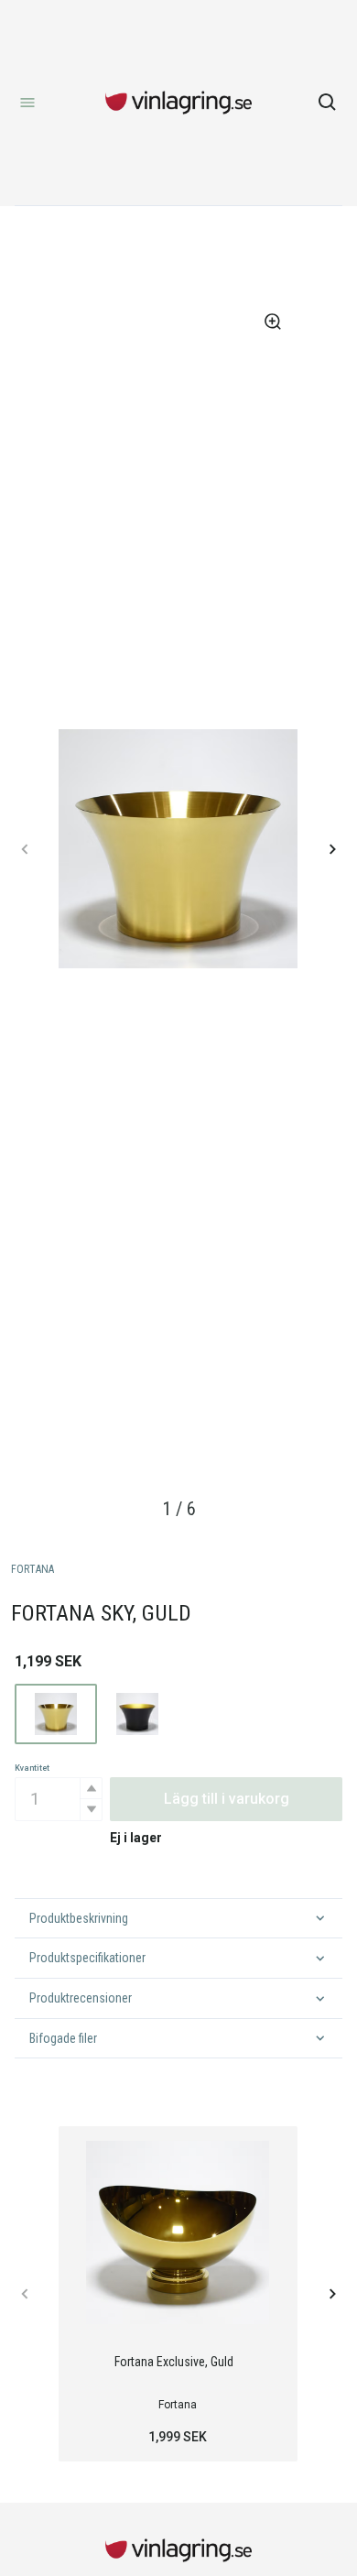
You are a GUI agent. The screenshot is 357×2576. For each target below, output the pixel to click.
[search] (328, 103)
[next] (332, 849)
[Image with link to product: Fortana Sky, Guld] (56, 1714)
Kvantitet (32, 1768)
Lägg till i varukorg (227, 1799)
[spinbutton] (59, 1799)
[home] (178, 103)
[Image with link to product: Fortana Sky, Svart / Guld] (138, 1714)
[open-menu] (27, 103)
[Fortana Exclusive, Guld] (178, 2232)
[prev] (25, 849)
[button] (91, 1789)
